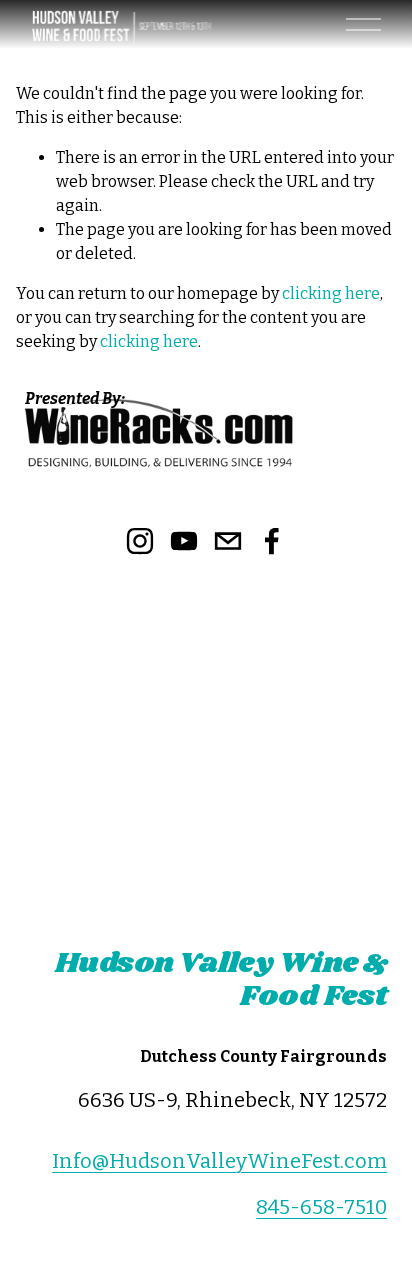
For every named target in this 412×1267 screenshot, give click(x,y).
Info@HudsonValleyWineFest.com (219, 1161)
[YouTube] (184, 541)
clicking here (331, 293)
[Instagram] (140, 541)
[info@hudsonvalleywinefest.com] (228, 541)
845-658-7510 (321, 1207)
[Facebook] (272, 541)
